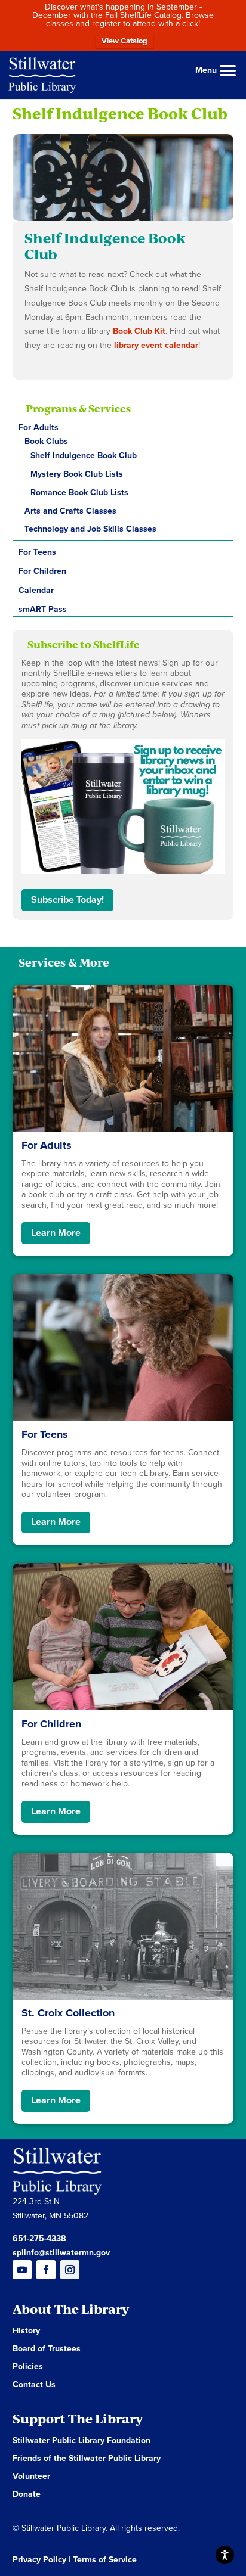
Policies (28, 2367)
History (26, 2331)
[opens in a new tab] (70, 2270)
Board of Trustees (47, 2349)
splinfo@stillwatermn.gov (61, 2253)
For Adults (39, 428)
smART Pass (43, 609)
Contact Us (34, 2385)
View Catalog (124, 41)
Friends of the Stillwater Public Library (87, 2459)
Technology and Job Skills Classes (90, 529)
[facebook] (46, 2270)
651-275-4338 (39, 2238)
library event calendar (155, 345)
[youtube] (22, 2270)
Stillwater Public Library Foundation (82, 2441)
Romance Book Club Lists (79, 492)
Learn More (56, 1233)
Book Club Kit (139, 331)
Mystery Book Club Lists (77, 474)
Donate (27, 2495)
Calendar (36, 590)
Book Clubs (46, 441)
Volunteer (31, 2477)
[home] (42, 74)
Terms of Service (105, 2560)
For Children (42, 571)
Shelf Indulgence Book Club (84, 456)
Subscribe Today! (67, 900)
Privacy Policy (39, 2560)
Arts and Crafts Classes (70, 511)
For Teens (37, 552)
